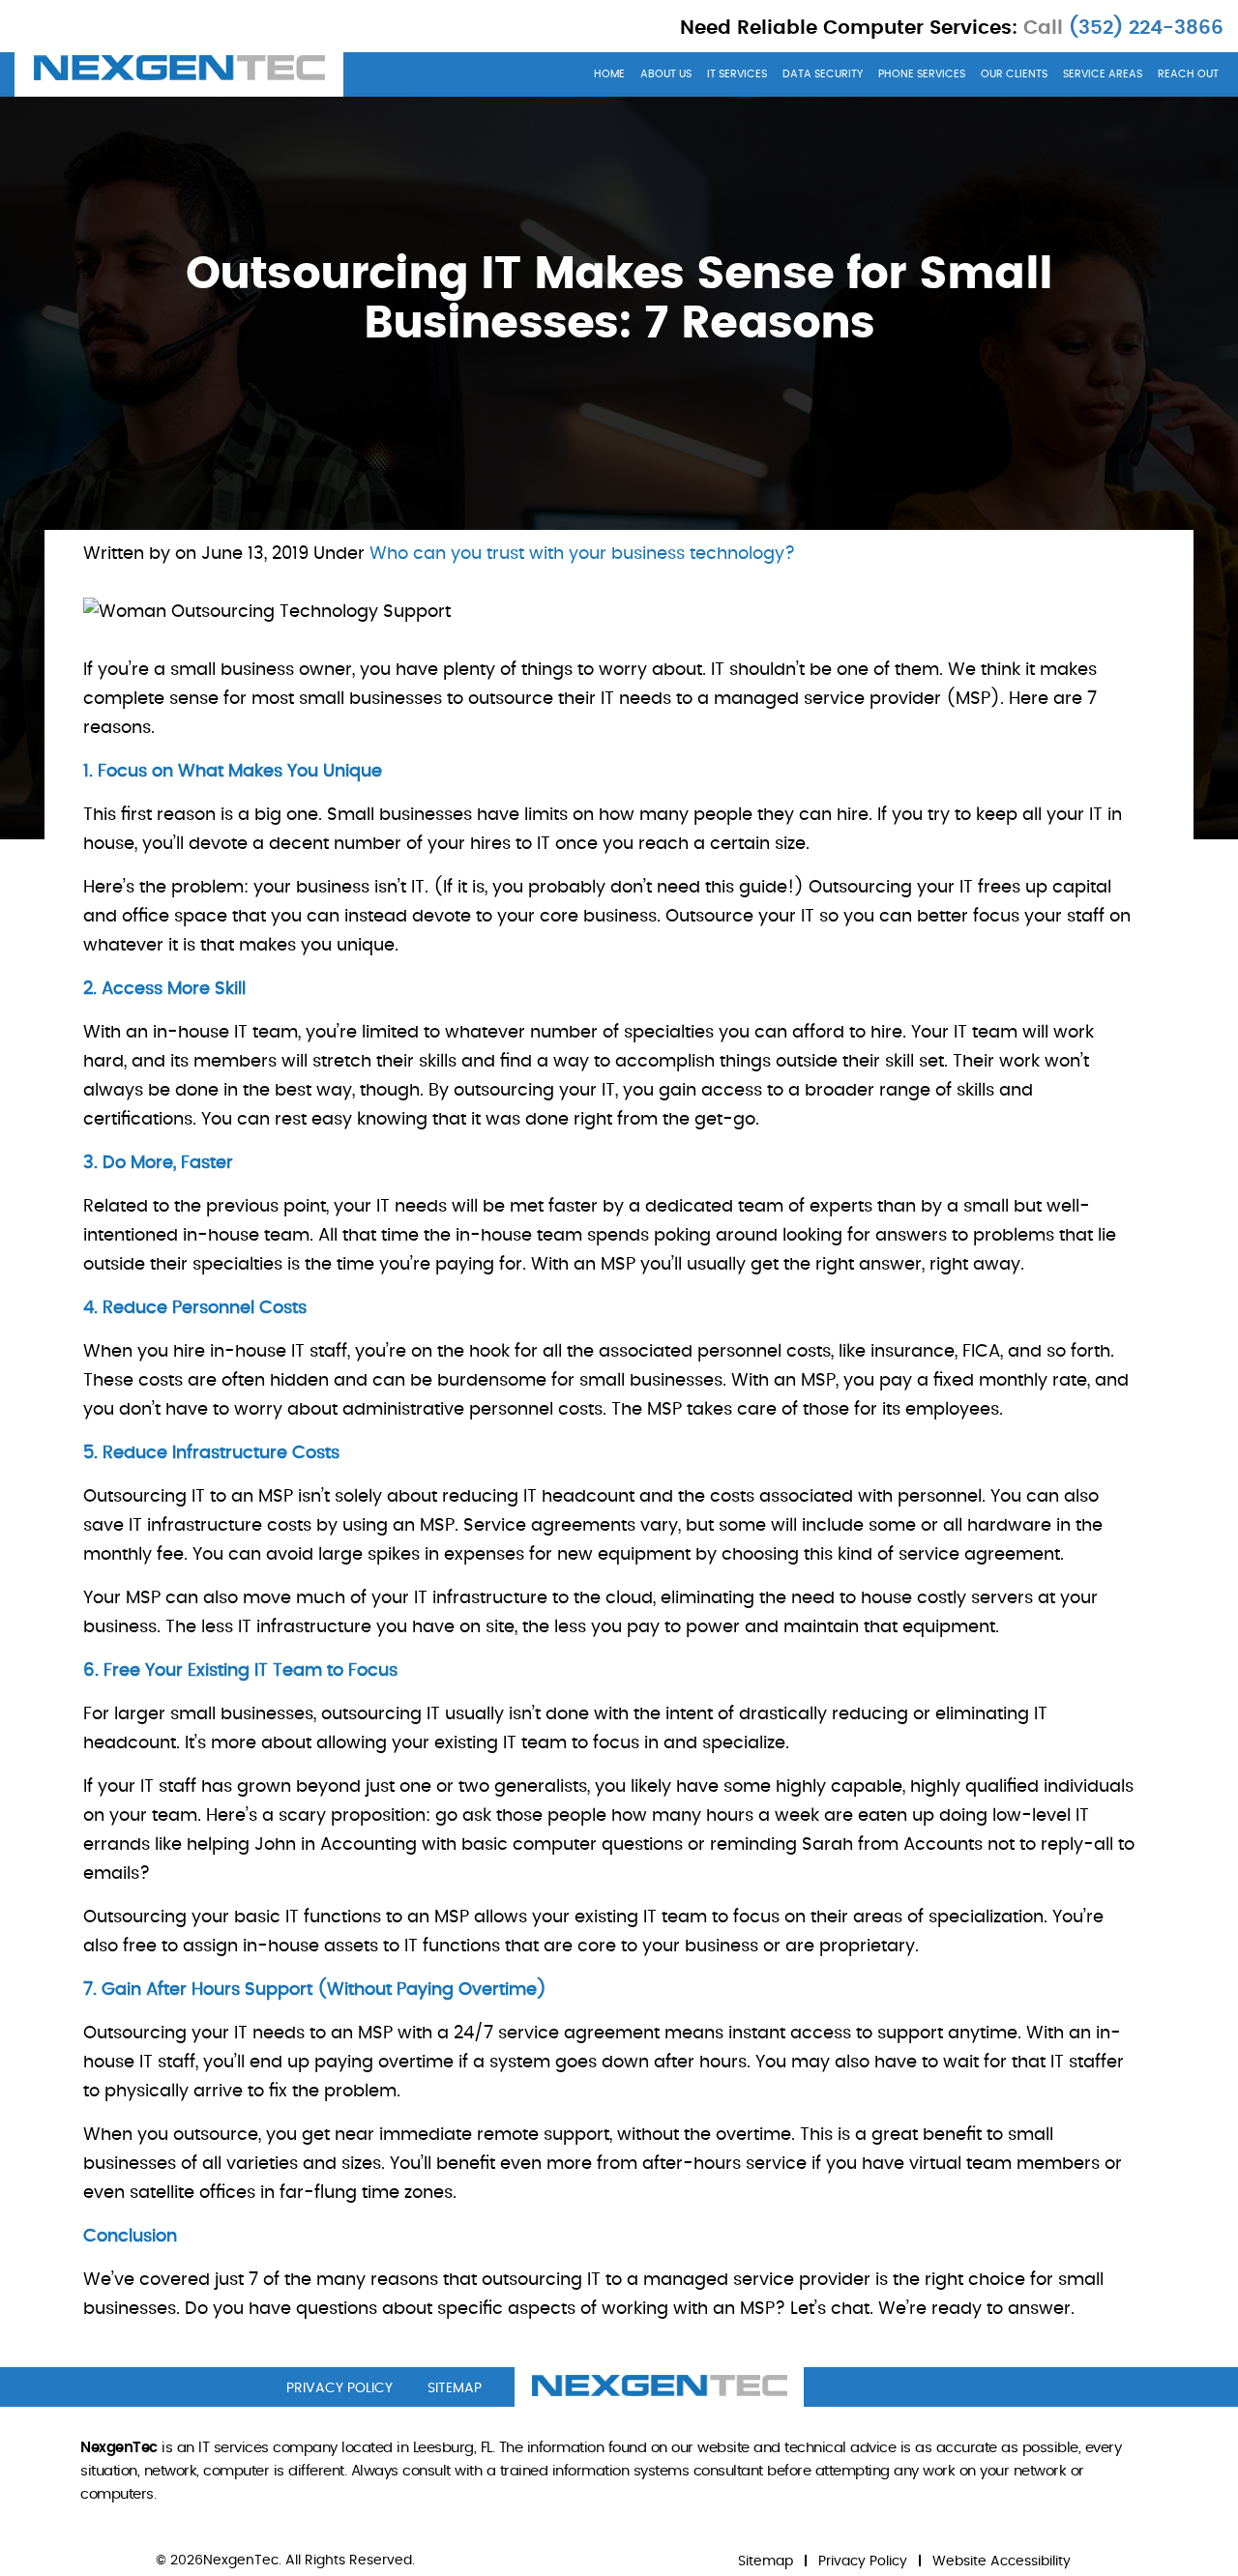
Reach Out (1188, 74)
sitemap (455, 2388)
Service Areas (1103, 74)
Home (609, 74)
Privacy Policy (863, 2561)
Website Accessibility (1002, 2561)
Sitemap (766, 2561)
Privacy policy (339, 2388)
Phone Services (922, 74)
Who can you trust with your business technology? (582, 554)
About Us (666, 74)
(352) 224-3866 (1143, 28)
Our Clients (1014, 74)
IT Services (737, 74)
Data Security (823, 74)
